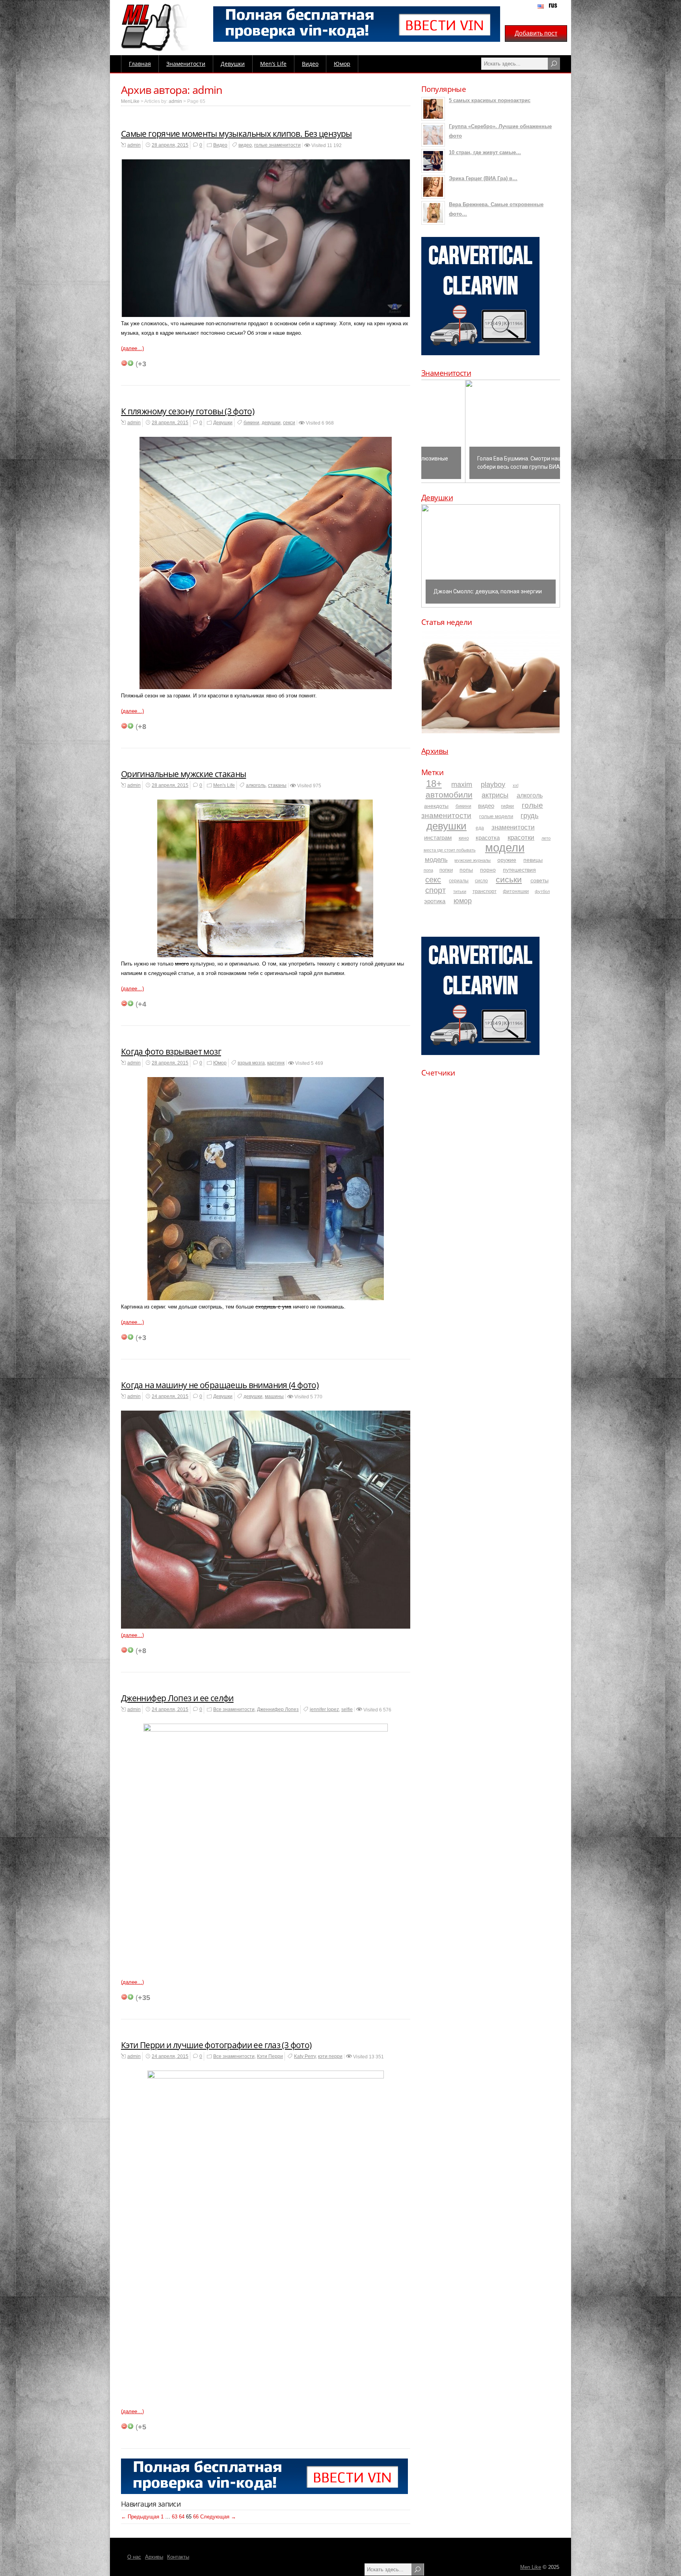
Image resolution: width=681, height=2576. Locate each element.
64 (182, 2517)
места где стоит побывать (450, 850)
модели (505, 847)
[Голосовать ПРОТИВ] (124, 363)
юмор (463, 901)
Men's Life (224, 785)
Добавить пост (536, 33)
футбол (542, 891)
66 (196, 2517)
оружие (507, 860)
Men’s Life (273, 64)
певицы (533, 860)
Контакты (178, 2557)
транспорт (485, 891)
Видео (310, 64)
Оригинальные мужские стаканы (183, 774)
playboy (493, 785)
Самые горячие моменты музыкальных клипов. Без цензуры (236, 134)
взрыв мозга (251, 1063)
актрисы (495, 795)
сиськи (509, 879)
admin (175, 101)
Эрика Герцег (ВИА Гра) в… (483, 178)
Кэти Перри (270, 2056)
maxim (462, 785)
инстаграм (438, 838)
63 (175, 2517)
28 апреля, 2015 (170, 145)
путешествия (519, 870)
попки (446, 870)
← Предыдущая (140, 2517)
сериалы (459, 881)
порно (488, 870)
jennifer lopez (324, 1709)
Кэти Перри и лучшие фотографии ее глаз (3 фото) (216, 2045)
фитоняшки (516, 891)
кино (464, 838)
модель (436, 859)
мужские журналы (473, 860)
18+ (434, 784)
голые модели (496, 816)
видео (245, 145)
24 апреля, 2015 (170, 1396)
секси (289, 423)
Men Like (531, 2567)
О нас (134, 2557)
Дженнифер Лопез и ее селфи (177, 1698)
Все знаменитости (234, 1709)
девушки (271, 423)
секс (433, 880)
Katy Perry (305, 2056)
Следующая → (218, 2517)
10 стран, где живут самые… (485, 152)
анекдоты (436, 806)
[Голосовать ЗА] (130, 363)
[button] (491, 431)
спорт (435, 890)
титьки (460, 891)
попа (428, 870)
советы (540, 880)
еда (480, 828)
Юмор (342, 64)
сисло (481, 881)
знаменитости (513, 827)
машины (274, 1396)
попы (466, 870)
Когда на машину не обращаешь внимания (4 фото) (220, 1385)
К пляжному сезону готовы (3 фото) (188, 411)
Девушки (233, 64)
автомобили (449, 795)
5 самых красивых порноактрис (490, 100)
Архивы (435, 751)
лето (546, 838)
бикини (251, 423)
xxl (515, 785)
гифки (507, 806)
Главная (140, 64)
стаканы (277, 785)
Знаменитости (186, 64)
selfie (347, 1709)
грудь (529, 816)
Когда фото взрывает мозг (171, 1051)
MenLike (130, 101)
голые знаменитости (277, 145)
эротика (435, 901)
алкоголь (256, 785)
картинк (276, 1063)
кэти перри (330, 2056)
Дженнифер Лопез (278, 1709)
